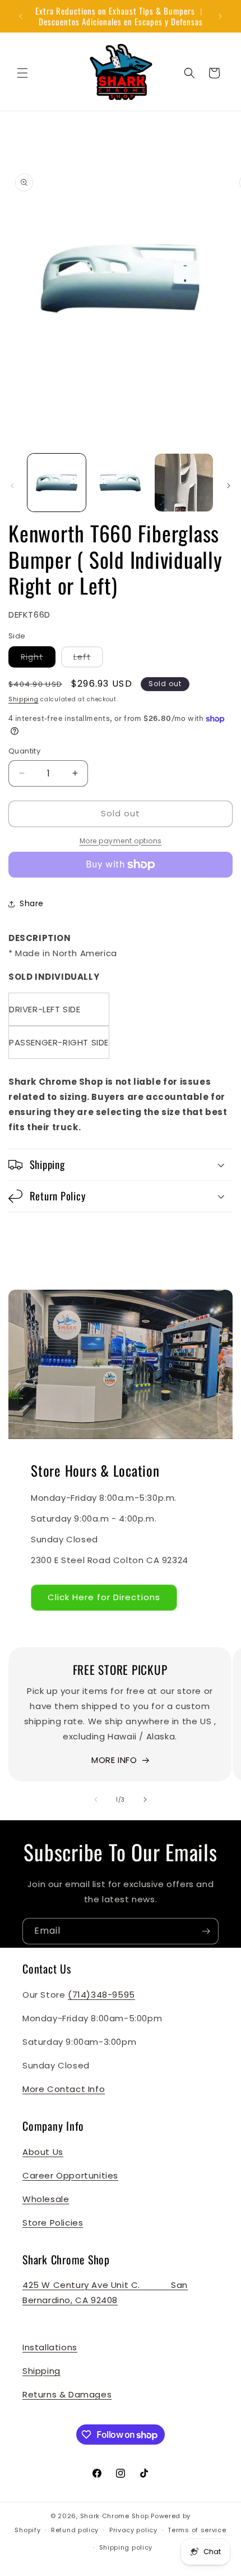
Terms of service (197, 2530)
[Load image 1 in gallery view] (57, 483)
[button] (22, 73)
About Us (43, 2152)
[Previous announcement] (21, 16)
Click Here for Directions (104, 1597)
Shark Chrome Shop (115, 2516)
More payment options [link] (121, 841)
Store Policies (53, 2223)
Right (38, 659)
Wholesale (46, 2199)
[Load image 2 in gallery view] (121, 483)
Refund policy (75, 2530)
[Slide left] (12, 486)
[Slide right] (229, 486)
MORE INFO (114, 1760)
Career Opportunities (70, 2175)
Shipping (24, 699)
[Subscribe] (206, 1931)
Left (88, 659)
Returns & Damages (67, 2394)
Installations (50, 2347)
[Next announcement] (220, 16)
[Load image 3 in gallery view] (184, 483)
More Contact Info (64, 2089)
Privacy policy (133, 2530)
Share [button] (32, 903)
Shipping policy (126, 2547)
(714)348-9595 (101, 1995)
